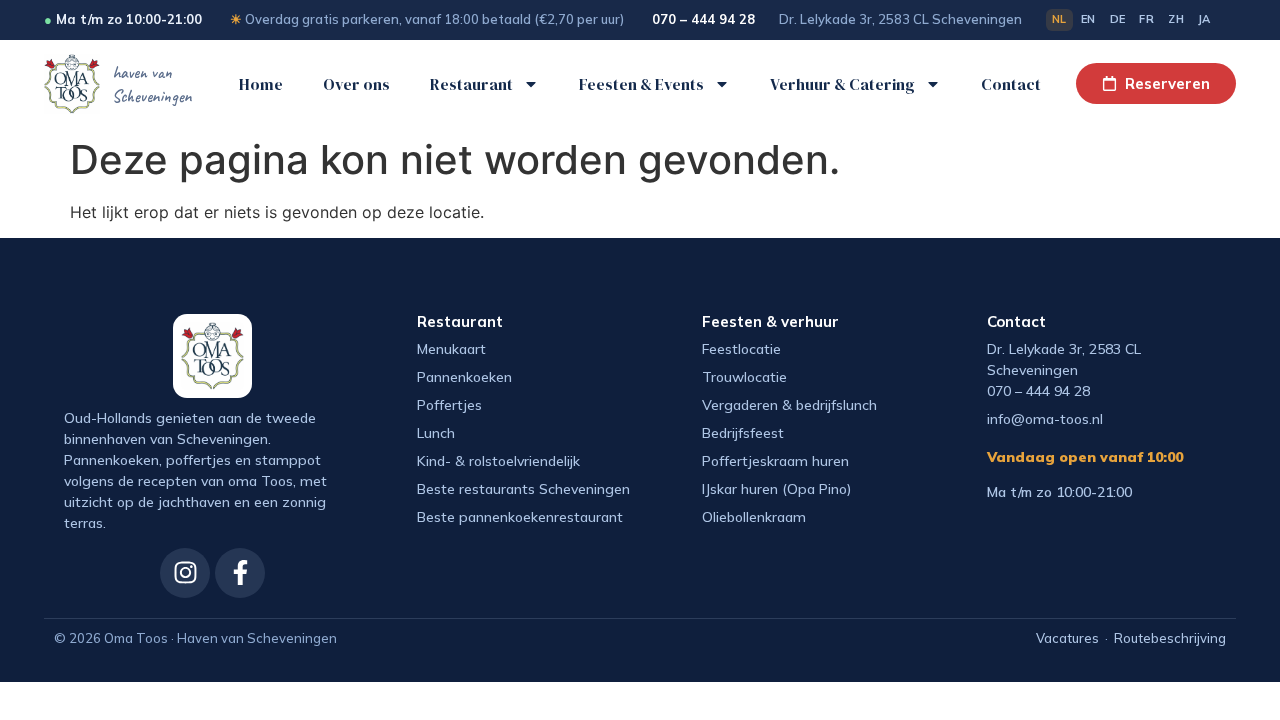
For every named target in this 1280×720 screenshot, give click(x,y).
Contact (1011, 84)
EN (1088, 19)
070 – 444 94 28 (703, 19)
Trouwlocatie (744, 377)
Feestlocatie (741, 349)
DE (1118, 19)
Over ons (356, 84)
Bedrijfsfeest (743, 433)
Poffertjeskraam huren (775, 461)
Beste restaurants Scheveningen (523, 489)
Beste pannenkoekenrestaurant (520, 517)
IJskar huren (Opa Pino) (776, 489)
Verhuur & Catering (842, 84)
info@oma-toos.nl (1045, 419)
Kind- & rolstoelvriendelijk (498, 461)
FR (1146, 19)
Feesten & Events (641, 84)
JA (1204, 19)
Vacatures (1067, 638)
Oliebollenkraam (754, 517)
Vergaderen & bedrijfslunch (789, 405)
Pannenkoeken (464, 377)
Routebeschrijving (1170, 638)
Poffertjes (449, 405)
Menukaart (451, 349)
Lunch (436, 433)
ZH (1176, 19)
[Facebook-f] (240, 573)
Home (261, 84)
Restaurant (471, 84)
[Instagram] (185, 573)
